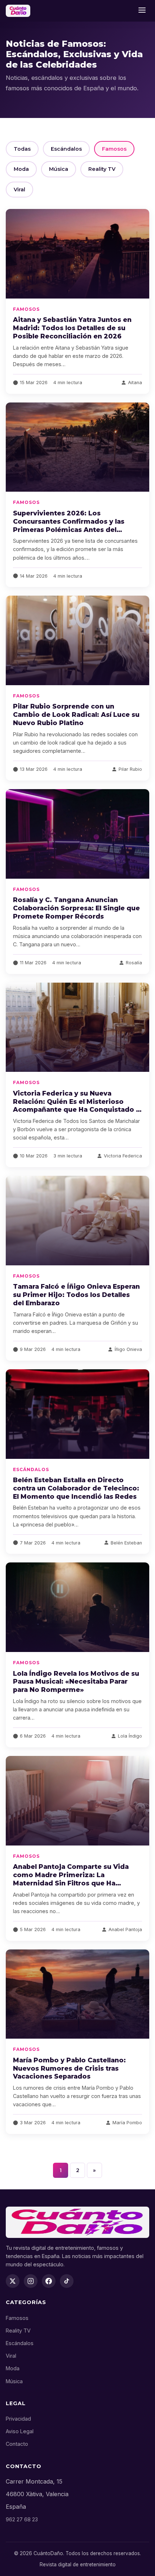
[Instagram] (31, 2281)
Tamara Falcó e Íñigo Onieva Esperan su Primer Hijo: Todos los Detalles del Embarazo (76, 1295)
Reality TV (102, 169)
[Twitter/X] (13, 2281)
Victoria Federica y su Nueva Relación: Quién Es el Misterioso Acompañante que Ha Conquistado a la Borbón (76, 1106)
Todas (22, 149)
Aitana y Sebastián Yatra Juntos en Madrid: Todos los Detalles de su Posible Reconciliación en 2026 (72, 328)
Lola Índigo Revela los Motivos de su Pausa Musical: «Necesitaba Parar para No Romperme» (76, 1682)
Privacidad (18, 2419)
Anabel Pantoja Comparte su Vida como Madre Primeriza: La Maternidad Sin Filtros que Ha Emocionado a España (71, 1879)
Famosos (114, 149)
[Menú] (142, 11)
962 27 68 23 (22, 2519)
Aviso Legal (20, 2431)
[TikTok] (67, 2281)
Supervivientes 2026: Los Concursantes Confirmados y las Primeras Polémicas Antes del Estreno (69, 525)
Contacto (17, 2444)
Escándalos (66, 149)
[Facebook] (49, 2281)
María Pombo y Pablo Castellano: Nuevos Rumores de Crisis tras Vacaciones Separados (69, 2068)
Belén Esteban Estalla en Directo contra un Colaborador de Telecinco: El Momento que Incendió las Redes (76, 1488)
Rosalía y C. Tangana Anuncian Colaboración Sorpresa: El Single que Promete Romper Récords (76, 908)
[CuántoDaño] (18, 11)
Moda (21, 169)
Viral (19, 190)
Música (59, 169)
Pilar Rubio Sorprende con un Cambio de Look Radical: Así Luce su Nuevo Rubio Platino (76, 714)
